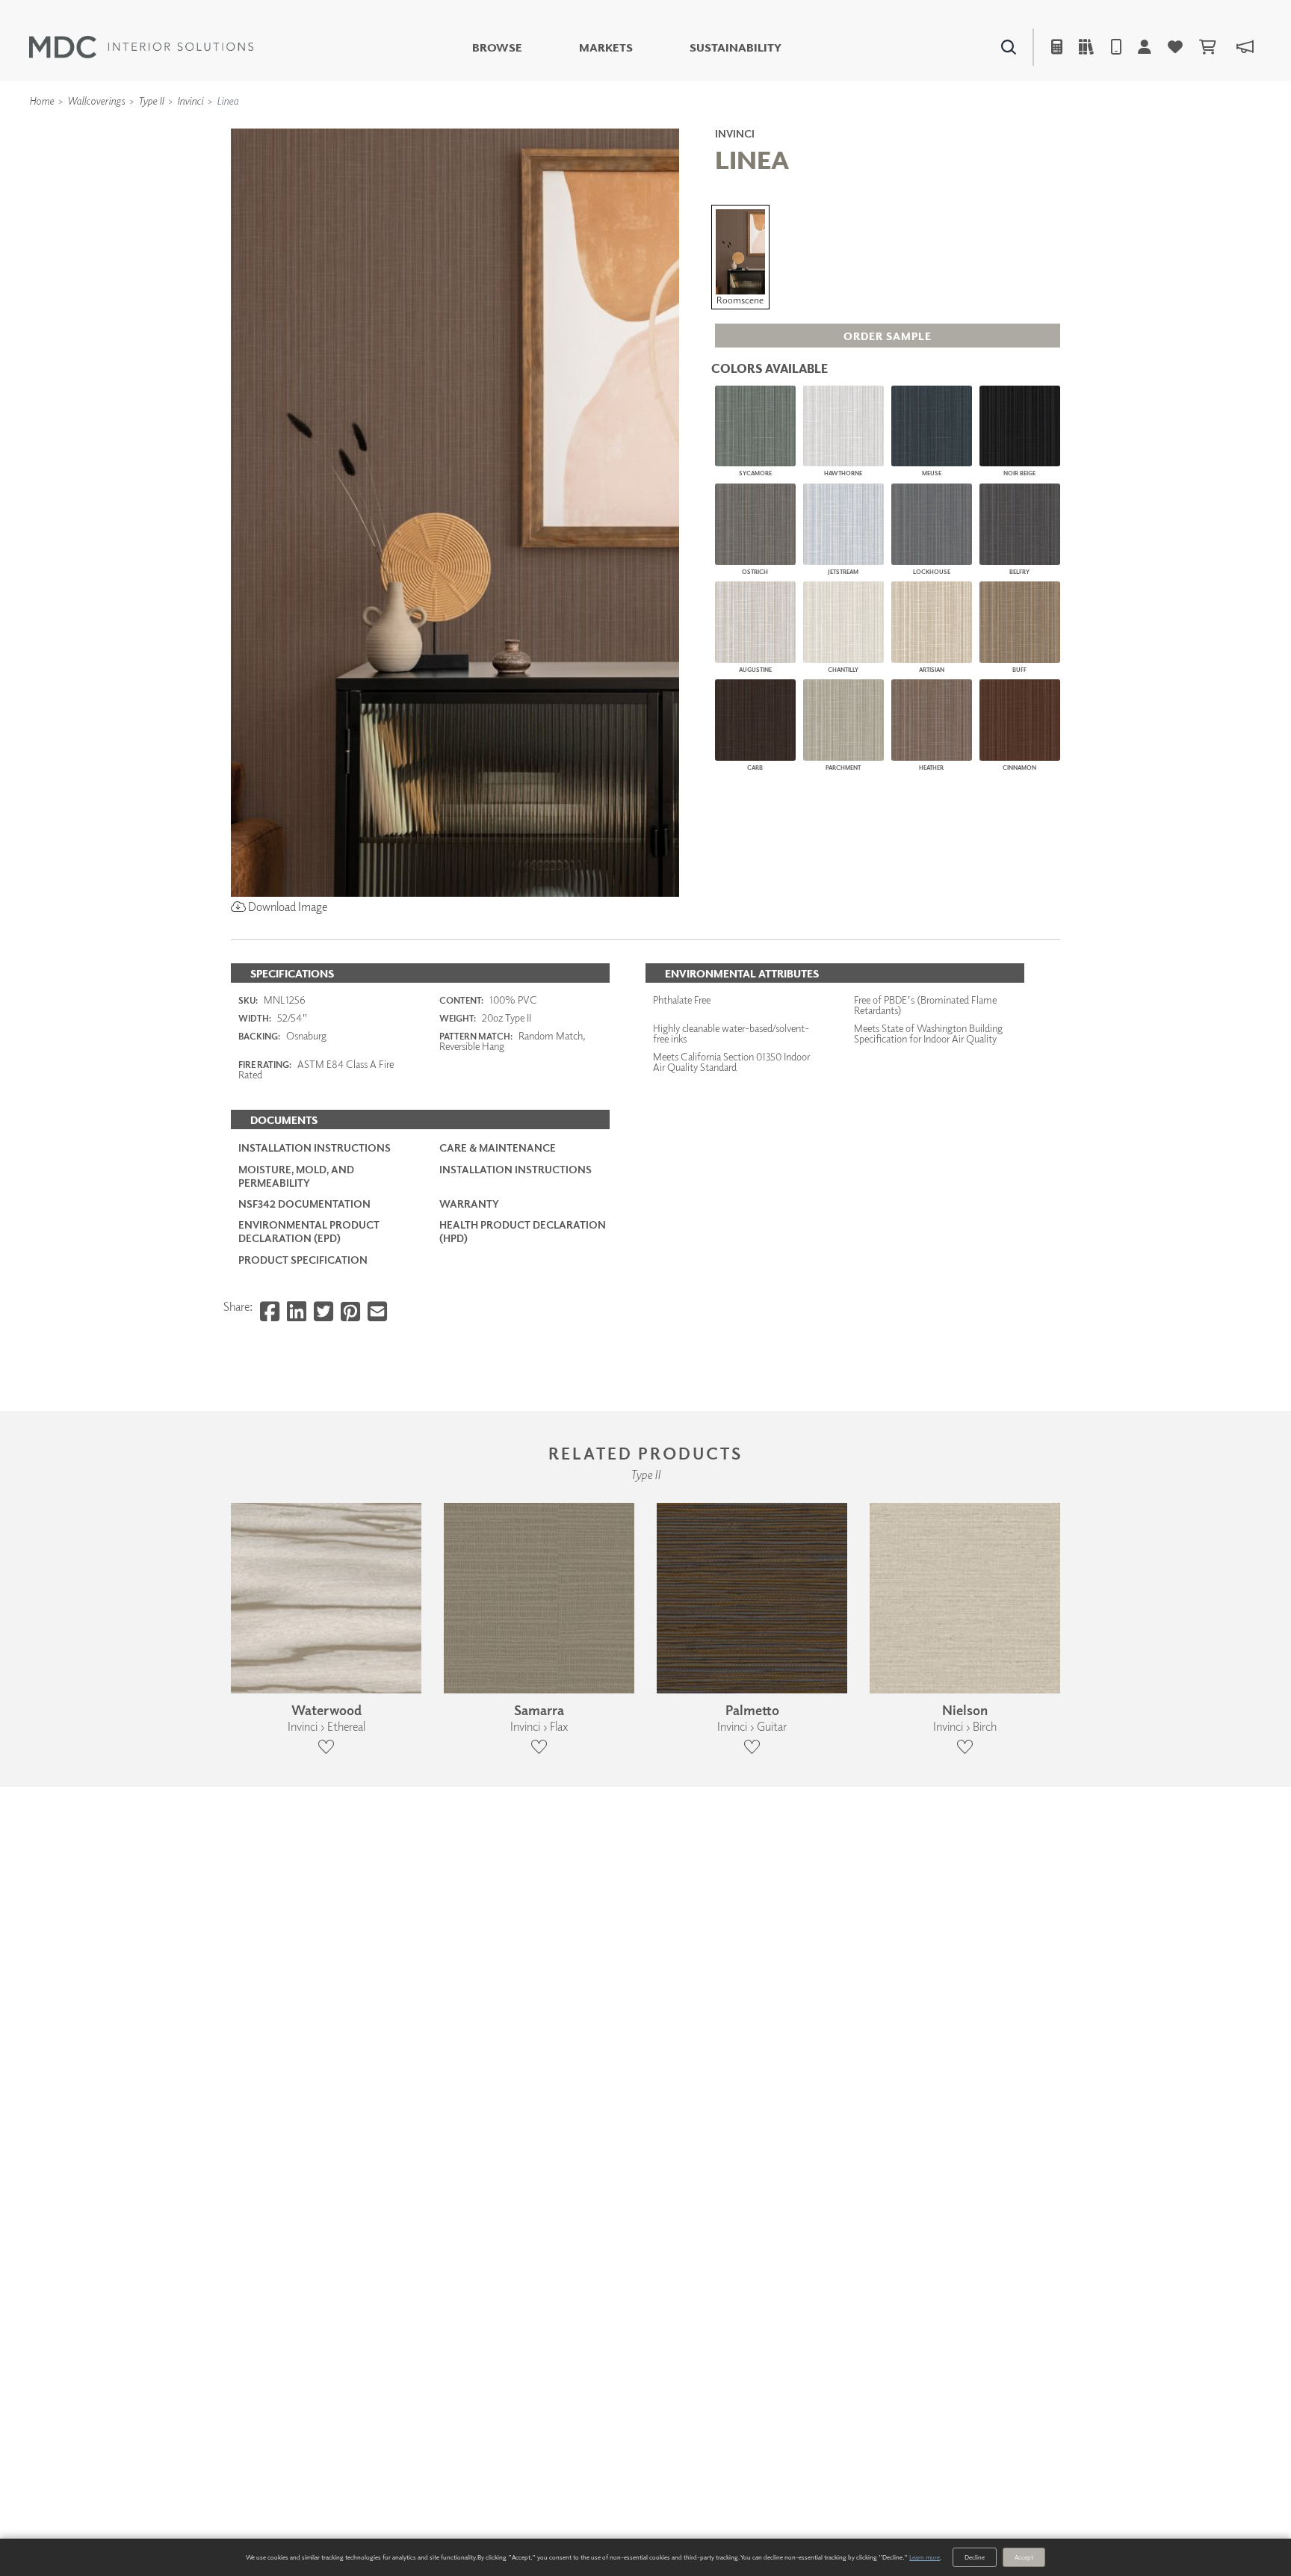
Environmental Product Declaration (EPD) (309, 1231)
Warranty (469, 1204)
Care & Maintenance (498, 1148)
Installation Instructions (315, 1148)
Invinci (190, 101)
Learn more (925, 2557)
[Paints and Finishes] (833, 127)
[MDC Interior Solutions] (141, 47)
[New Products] (390, 127)
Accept (1024, 2557)
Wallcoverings (96, 101)
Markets (606, 47)
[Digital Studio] (578, 127)
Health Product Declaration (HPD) (523, 1231)
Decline (975, 2557)
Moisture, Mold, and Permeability (296, 1176)
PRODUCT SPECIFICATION (303, 1260)
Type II (151, 101)
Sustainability (736, 47)
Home (41, 101)
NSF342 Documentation (304, 1204)
